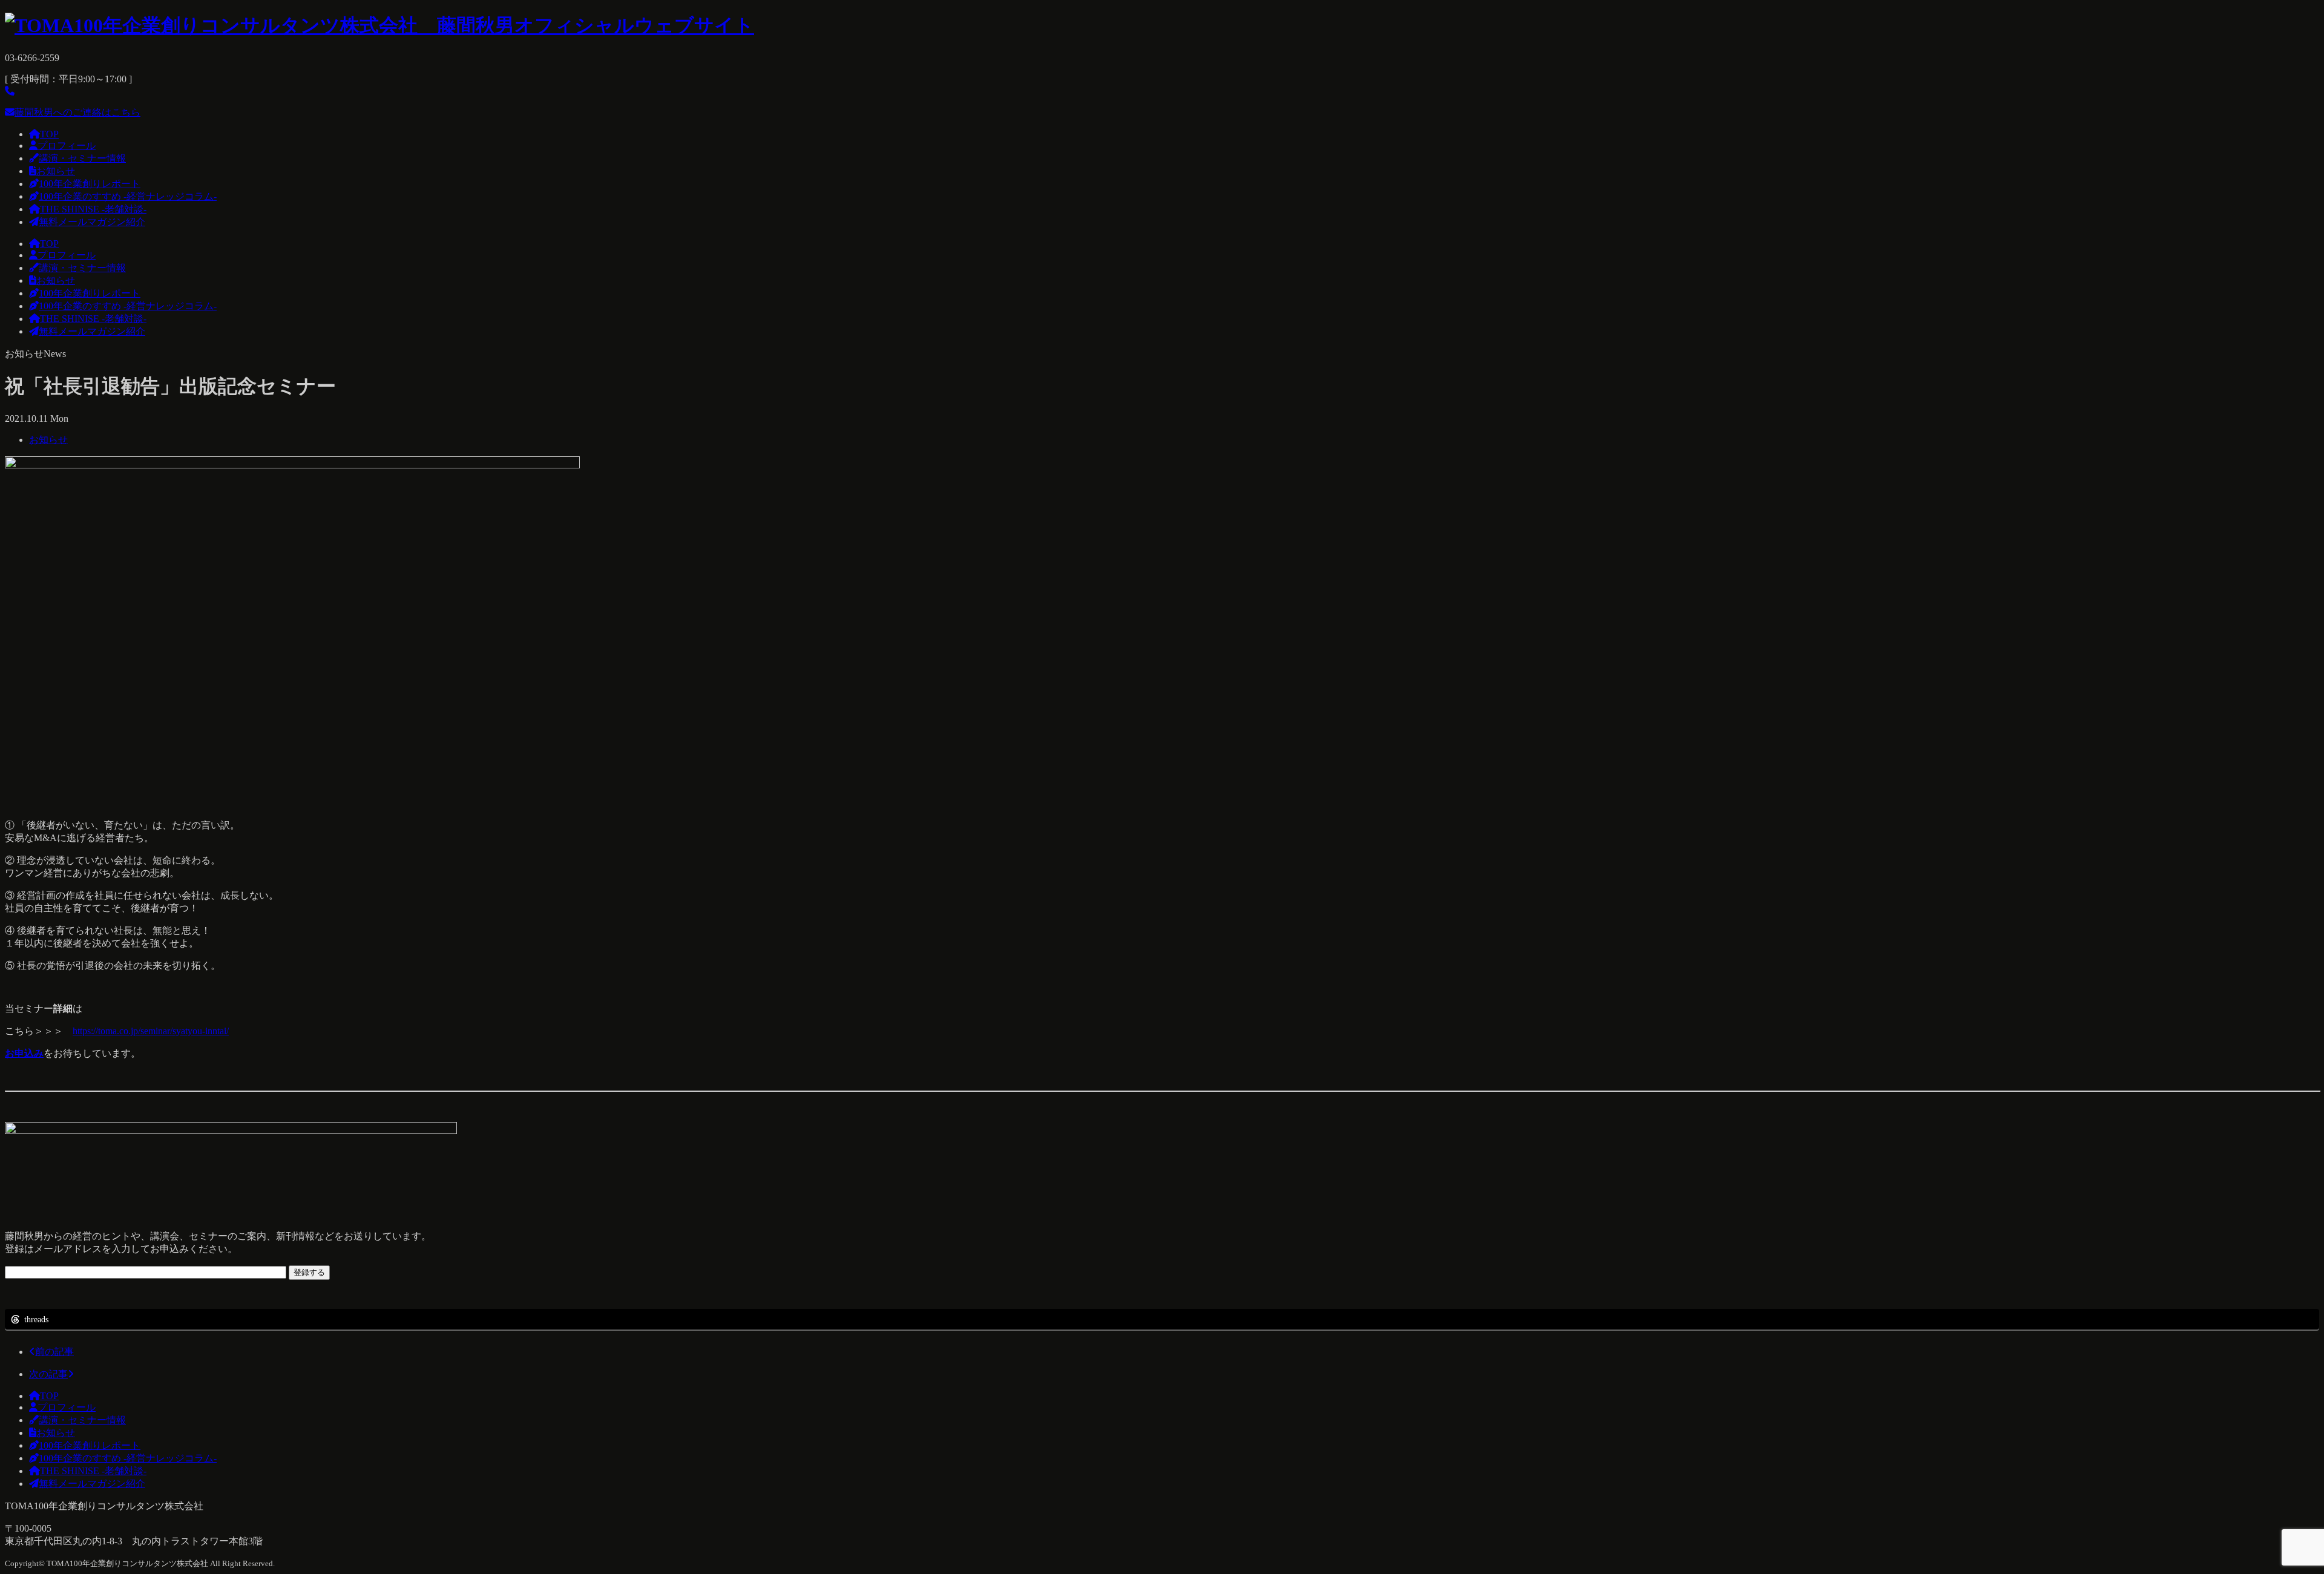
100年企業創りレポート (90, 184)
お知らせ (56, 171)
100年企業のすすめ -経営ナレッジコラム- (128, 196)
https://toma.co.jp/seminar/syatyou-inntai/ (151, 1031)
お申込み (24, 1053)
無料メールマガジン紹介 (92, 222)
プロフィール (67, 146)
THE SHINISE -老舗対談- (93, 209)
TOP (49, 134)
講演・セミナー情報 (82, 158)
